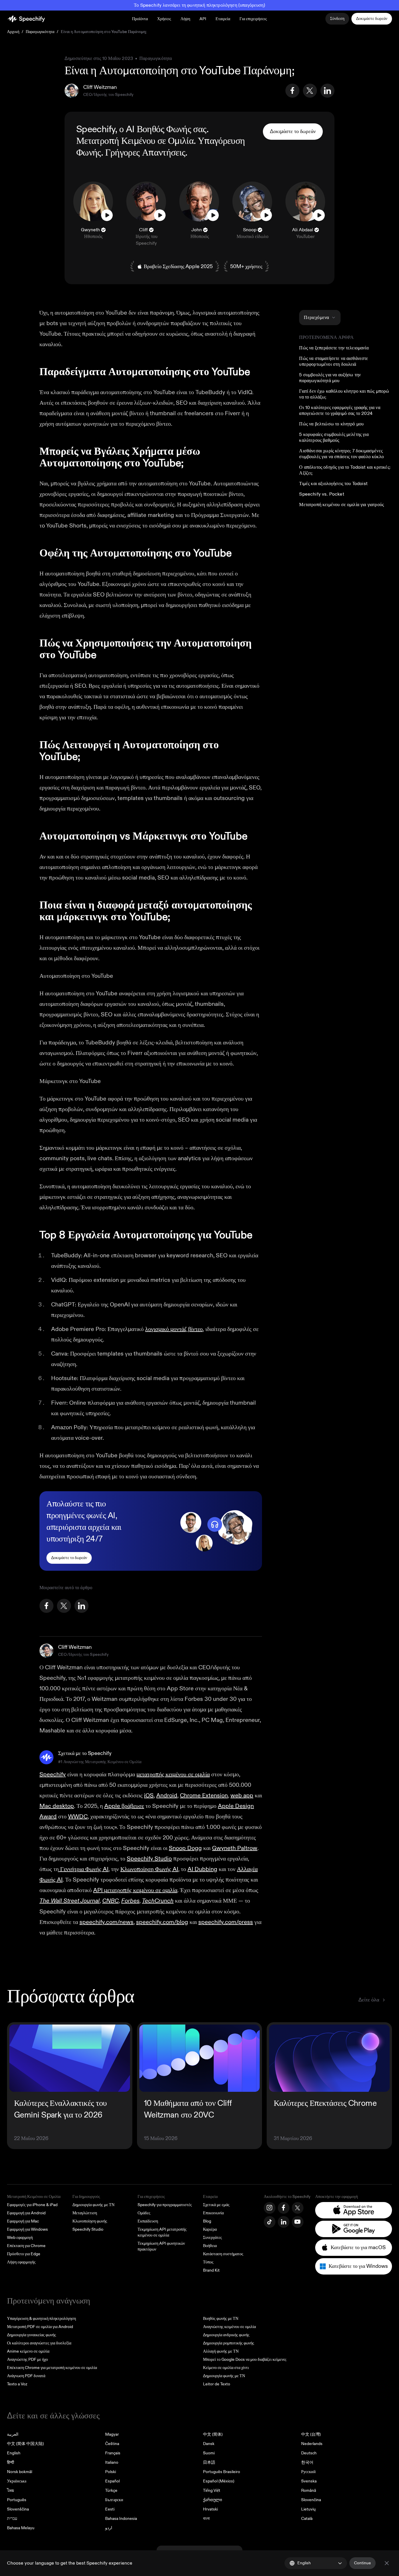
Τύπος (208, 2262)
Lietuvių (308, 2509)
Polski (111, 2472)
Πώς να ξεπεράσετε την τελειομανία (334, 348)
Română (309, 2490)
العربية (13, 2434)
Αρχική (13, 32)
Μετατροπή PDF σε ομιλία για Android (40, 2327)
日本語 (209, 2462)
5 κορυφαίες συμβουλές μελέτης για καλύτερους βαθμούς (334, 437)
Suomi (209, 2453)
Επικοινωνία (213, 2213)
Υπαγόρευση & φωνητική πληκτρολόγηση (41, 2319)
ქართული (212, 2500)
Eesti (110, 2509)
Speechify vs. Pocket (321, 494)
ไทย (11, 2490)
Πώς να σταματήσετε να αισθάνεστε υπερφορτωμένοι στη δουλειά (334, 361)
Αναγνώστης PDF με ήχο (27, 2359)
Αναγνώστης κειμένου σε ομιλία (229, 2327)
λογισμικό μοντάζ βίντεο (174, 1329)
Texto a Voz (17, 2384)
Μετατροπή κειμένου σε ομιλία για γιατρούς (341, 505)
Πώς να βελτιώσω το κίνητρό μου (331, 424)
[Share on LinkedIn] (327, 91)
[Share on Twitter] (310, 91)
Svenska (309, 2481)
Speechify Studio (88, 2229)
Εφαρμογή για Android (26, 2213)
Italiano (112, 2462)
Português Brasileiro (222, 2472)
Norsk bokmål (20, 2472)
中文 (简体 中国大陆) (25, 2444)
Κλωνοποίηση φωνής (90, 2221)
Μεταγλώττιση (85, 2213)
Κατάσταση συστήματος (223, 2254)
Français (113, 2453)
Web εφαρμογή (20, 2238)
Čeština (112, 2444)
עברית (12, 2519)
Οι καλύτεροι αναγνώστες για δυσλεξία (39, 2343)
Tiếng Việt (212, 2490)
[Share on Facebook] (292, 91)
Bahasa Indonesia (121, 2519)
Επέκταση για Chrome (26, 2246)
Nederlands (312, 2444)
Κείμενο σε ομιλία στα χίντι (226, 2368)
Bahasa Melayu (21, 2528)
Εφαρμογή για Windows (27, 2229)
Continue (362, 2563)
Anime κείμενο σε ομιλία (28, 2351)
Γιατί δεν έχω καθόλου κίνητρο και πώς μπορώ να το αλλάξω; (344, 394)
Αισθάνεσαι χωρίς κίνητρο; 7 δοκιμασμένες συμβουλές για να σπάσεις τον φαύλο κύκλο (341, 454)
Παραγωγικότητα (40, 32)
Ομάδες (144, 2213)
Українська (17, 2481)
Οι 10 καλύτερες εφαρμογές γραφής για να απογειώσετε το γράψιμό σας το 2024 (340, 411)
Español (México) (219, 2481)
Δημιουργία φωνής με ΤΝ (93, 2205)
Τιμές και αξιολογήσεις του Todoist (333, 484)
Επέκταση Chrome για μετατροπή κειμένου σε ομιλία (52, 2368)
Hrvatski (210, 2509)
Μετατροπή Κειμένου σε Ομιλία (135, 141)
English (14, 2453)
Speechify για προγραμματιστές (165, 2205)
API (203, 19)
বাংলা (206, 2519)
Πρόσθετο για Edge (24, 2254)
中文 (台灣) (311, 2434)
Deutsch (309, 2453)
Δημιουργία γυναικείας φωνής (32, 2335)
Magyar (112, 2434)
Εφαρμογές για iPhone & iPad (32, 2205)
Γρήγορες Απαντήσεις (145, 153)
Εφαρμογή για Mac (23, 2221)
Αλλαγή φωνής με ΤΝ (221, 2351)
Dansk (209, 2444)
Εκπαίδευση (148, 2221)
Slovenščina (18, 2509)
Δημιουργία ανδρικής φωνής (226, 2335)
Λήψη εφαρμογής (21, 2262)
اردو (109, 2528)
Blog (207, 2221)
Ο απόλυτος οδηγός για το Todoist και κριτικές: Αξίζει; (345, 470)
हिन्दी (11, 2462)
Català (307, 2519)
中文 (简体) (213, 2434)
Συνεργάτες (212, 2238)
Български (114, 2500)
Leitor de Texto (217, 2384)
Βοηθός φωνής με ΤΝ (221, 2319)
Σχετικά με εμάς (216, 2205)
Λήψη (185, 19)
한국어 (307, 2462)
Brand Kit (211, 2270)
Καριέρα (210, 2229)
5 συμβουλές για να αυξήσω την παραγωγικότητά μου (330, 378)
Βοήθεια (210, 2246)
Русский (308, 2472)
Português (17, 2500)
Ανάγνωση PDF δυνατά (26, 2376)
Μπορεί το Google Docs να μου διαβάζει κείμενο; (245, 2359)
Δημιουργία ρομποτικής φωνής (229, 2343)
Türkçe (111, 2490)
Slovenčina (311, 2500)
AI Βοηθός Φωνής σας (166, 129)
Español (112, 2481)
